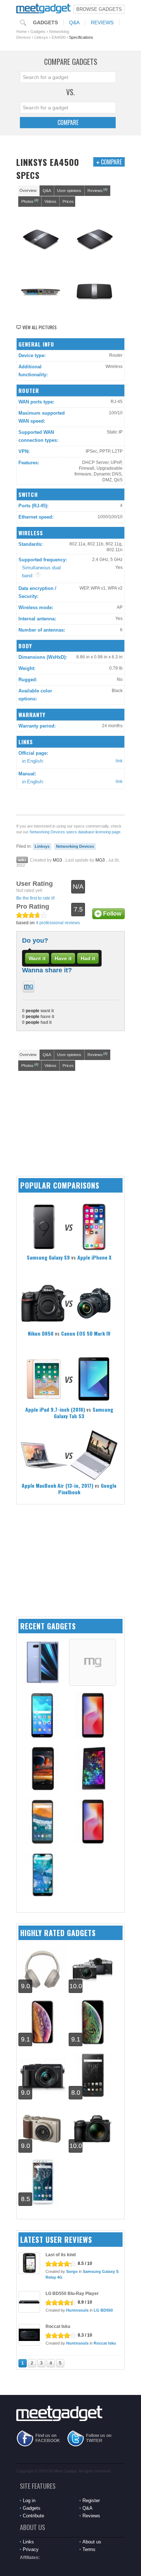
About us (92, 2542)
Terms (89, 2549)
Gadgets (45, 22)
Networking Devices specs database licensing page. (76, 832)
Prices (68, 201)
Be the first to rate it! (35, 898)
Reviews (102, 22)
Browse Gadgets (99, 9)
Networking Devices (75, 846)
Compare (68, 122)
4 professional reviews (58, 923)
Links (28, 2542)
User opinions (69, 190)
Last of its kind (61, 2255)
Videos (50, 201)
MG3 (57, 860)
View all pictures (40, 327)
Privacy (31, 2549)
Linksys (41, 37)
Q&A (74, 22)
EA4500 (59, 37)
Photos (30, 201)
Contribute (33, 2516)
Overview (28, 190)
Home (22, 32)
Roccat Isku (58, 2326)
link (119, 761)
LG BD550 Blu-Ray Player (72, 2294)
